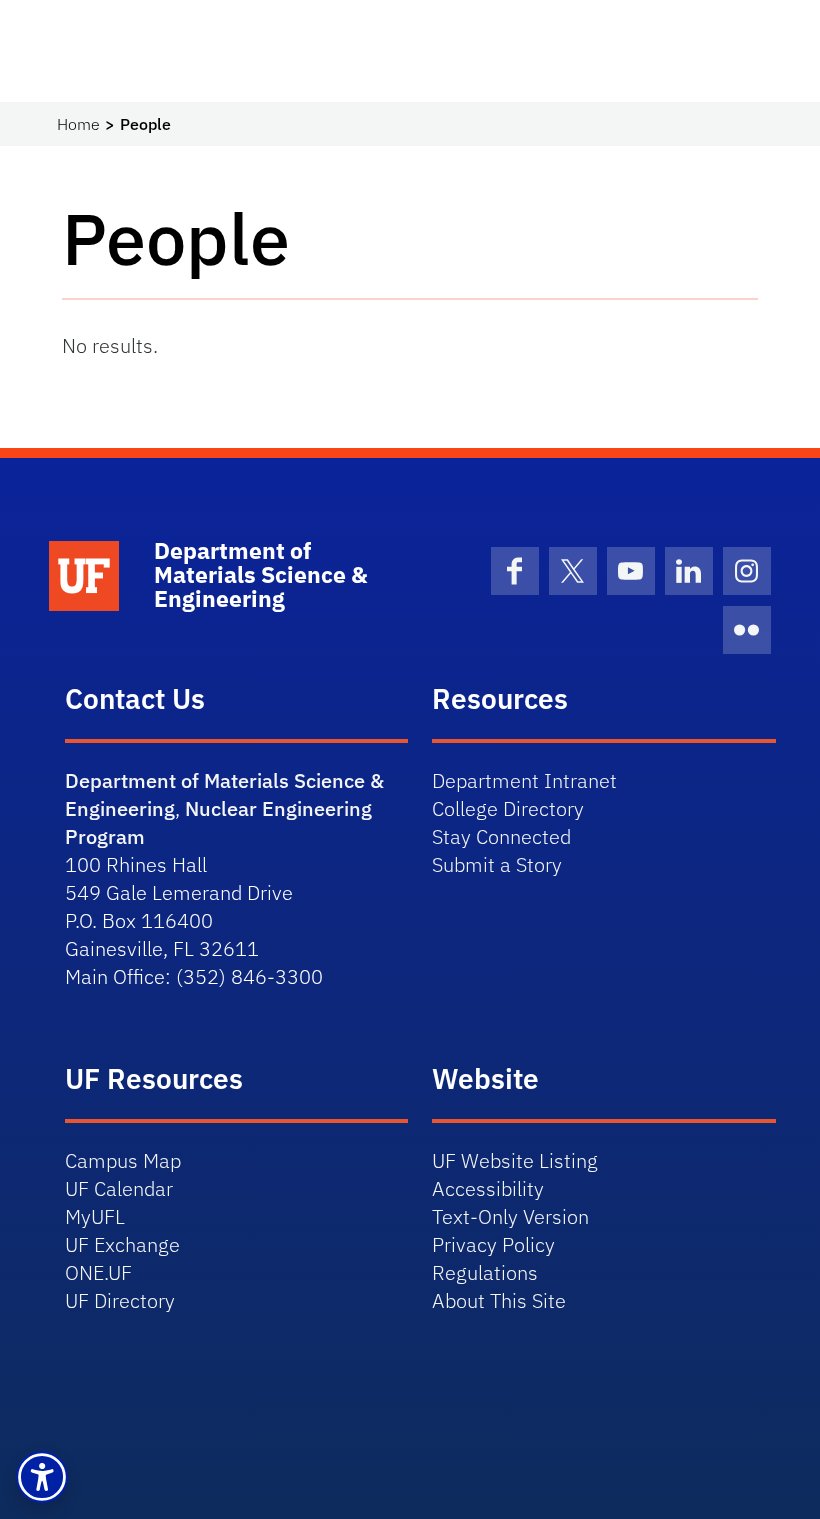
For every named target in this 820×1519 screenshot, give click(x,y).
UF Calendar (119, 1188)
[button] (42, 1477)
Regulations (485, 1272)
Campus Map (123, 1160)
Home (78, 124)
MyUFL (95, 1216)
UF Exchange (122, 1244)
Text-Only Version (510, 1216)
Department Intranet (524, 780)
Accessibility (488, 1188)
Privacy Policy (493, 1244)
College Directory (508, 808)
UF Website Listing (515, 1160)
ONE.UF (98, 1272)
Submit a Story (497, 864)
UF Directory (120, 1300)
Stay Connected (501, 836)
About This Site (499, 1300)
